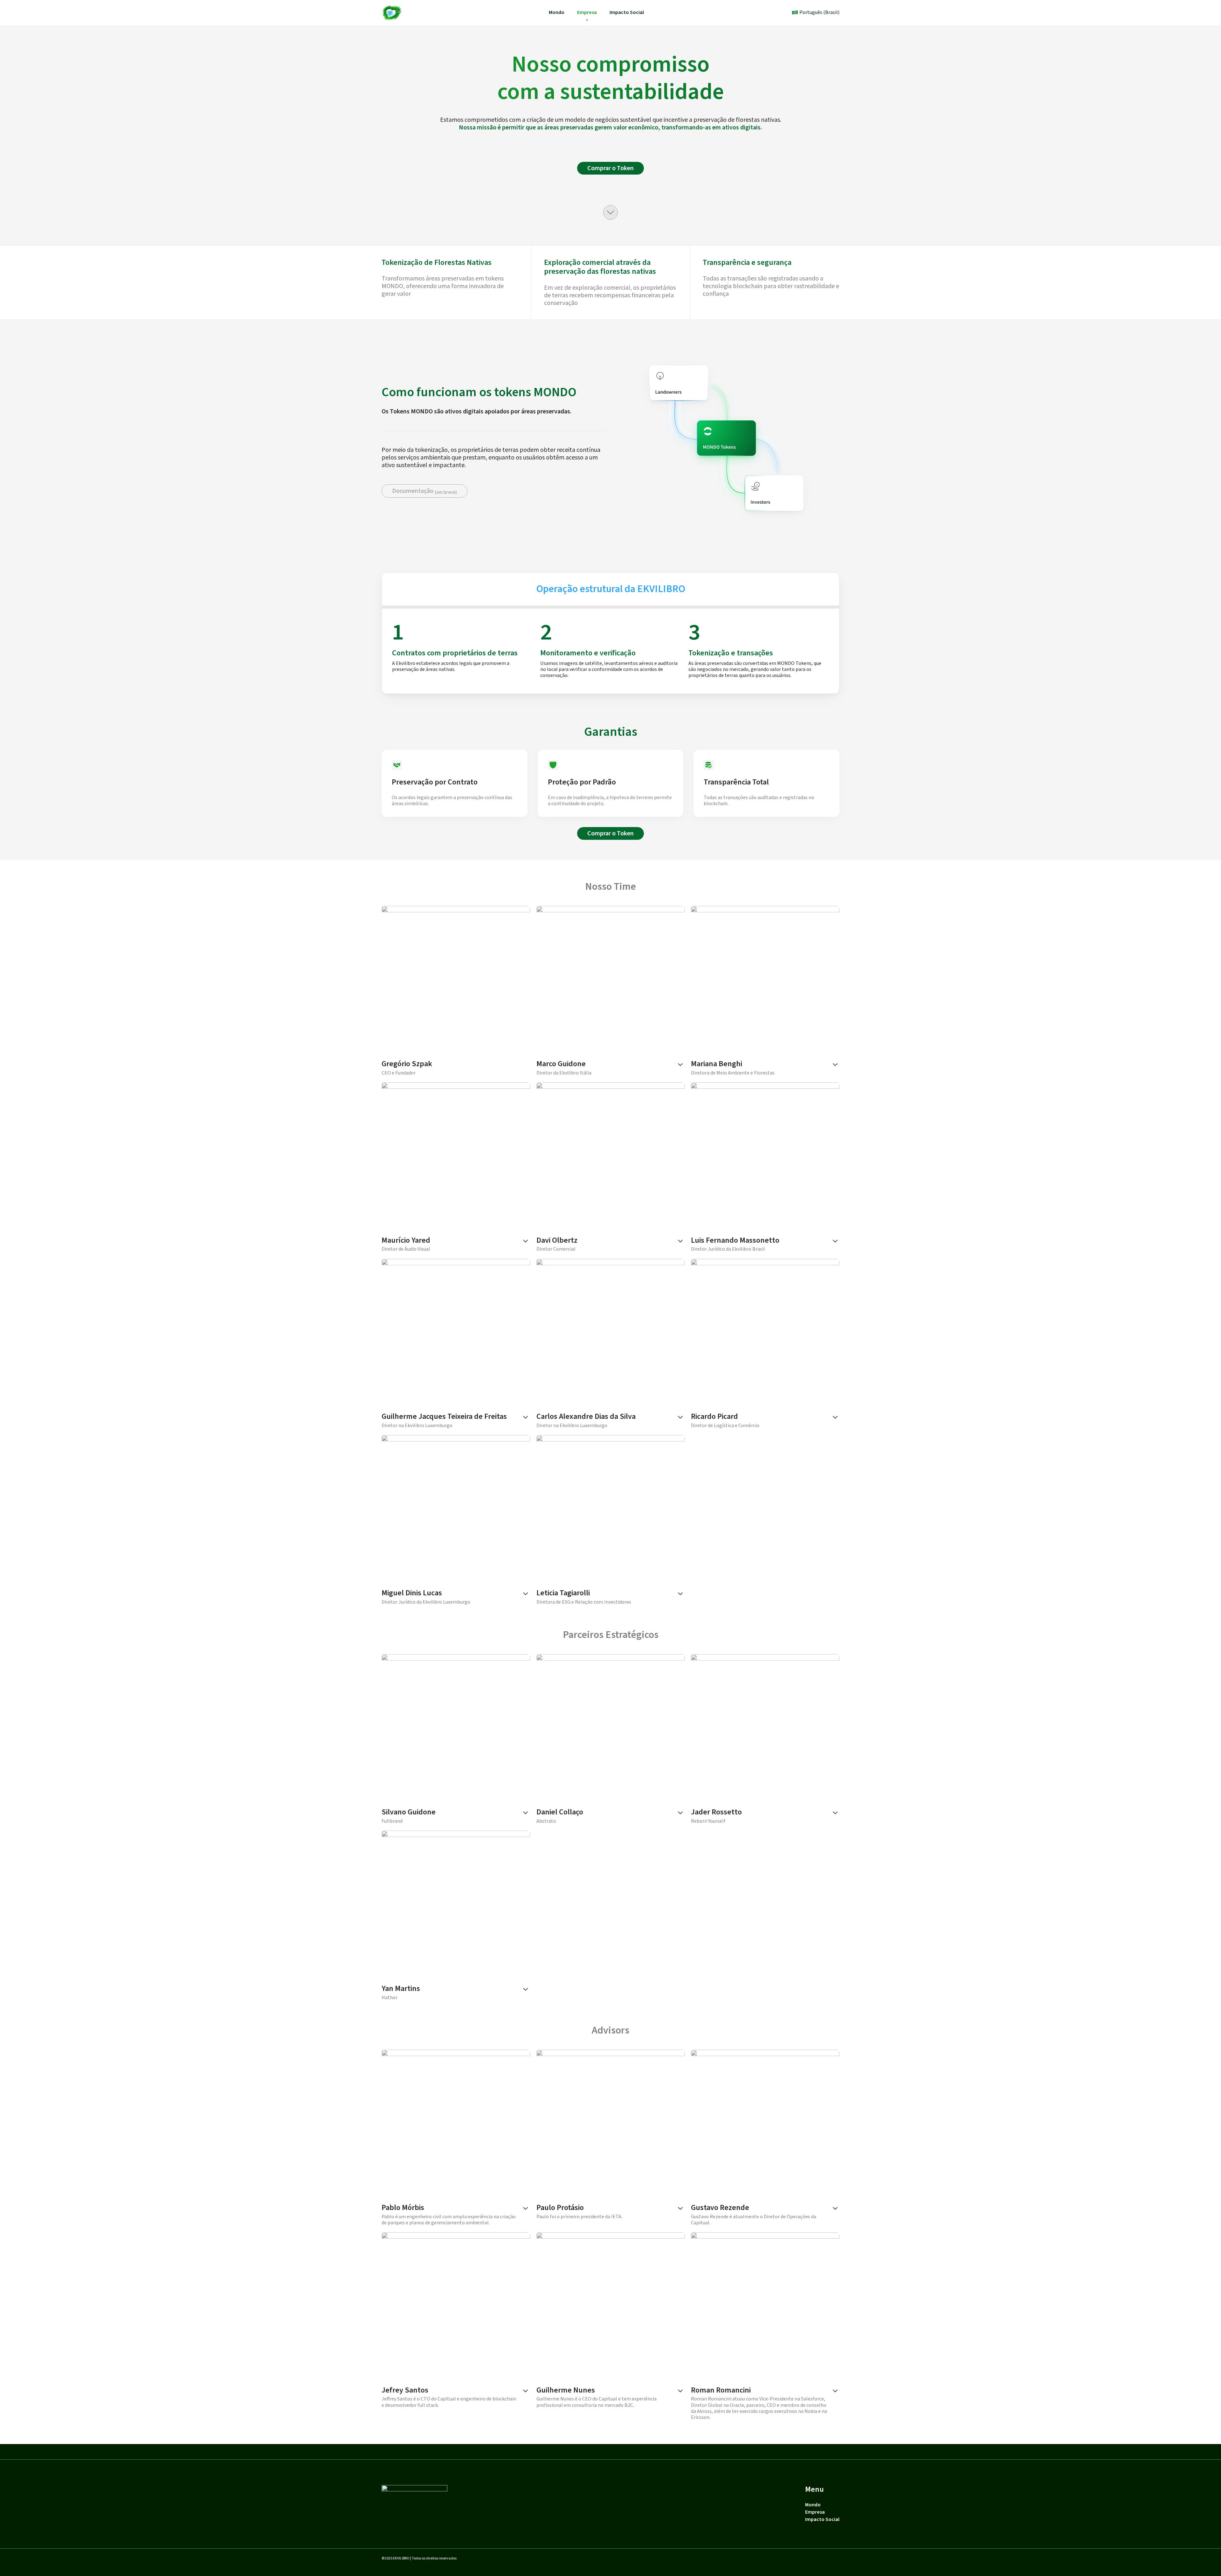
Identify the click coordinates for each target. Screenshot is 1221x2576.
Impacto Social (627, 12)
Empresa (587, 12)
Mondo (557, 12)
